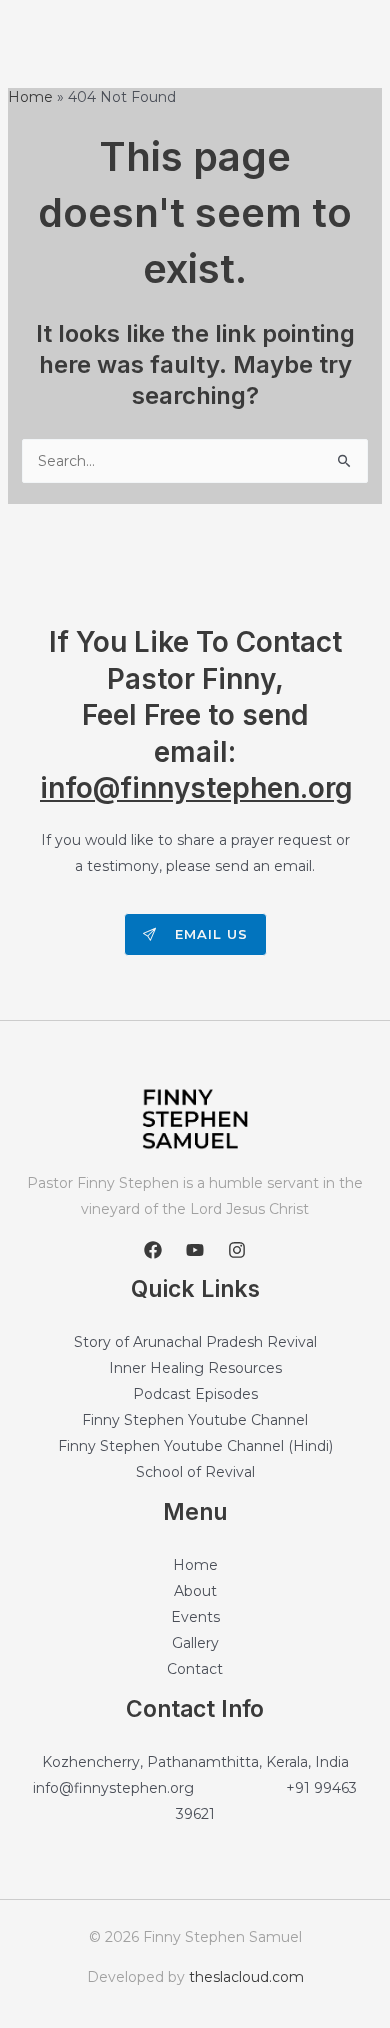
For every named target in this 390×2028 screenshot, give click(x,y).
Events (195, 1617)
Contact (195, 1669)
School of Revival (195, 1472)
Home (195, 1565)
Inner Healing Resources (195, 1368)
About (195, 1591)
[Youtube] (195, 1250)
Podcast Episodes (195, 1394)
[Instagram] (237, 1250)
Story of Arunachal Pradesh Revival (195, 1342)
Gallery (195, 1643)
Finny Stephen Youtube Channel (195, 1420)
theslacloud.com (246, 1977)
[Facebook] (153, 1250)
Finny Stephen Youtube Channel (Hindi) (195, 1446)
